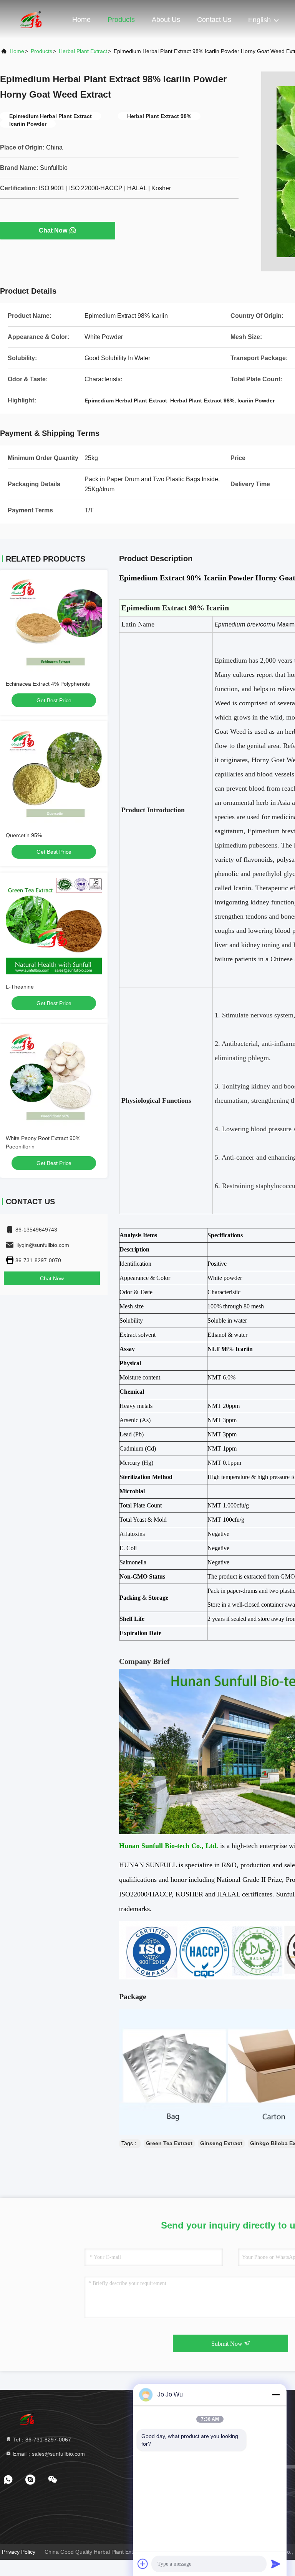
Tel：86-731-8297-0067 (41, 2440)
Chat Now (53, 230)
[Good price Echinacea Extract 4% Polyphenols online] (54, 623)
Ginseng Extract (221, 2143)
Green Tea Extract (169, 2143)
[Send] (276, 2564)
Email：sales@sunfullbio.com (48, 2454)
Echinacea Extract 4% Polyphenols (48, 684)
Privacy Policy (19, 2552)
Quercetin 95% (24, 835)
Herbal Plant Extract (83, 51)
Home (81, 20)
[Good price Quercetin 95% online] (54, 775)
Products (121, 20)
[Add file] (143, 2564)
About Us (166, 20)
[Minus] (276, 2395)
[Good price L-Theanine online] (54, 926)
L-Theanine (20, 987)
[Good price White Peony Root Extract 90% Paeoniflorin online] (54, 1078)
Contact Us (214, 20)
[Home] (31, 19)
